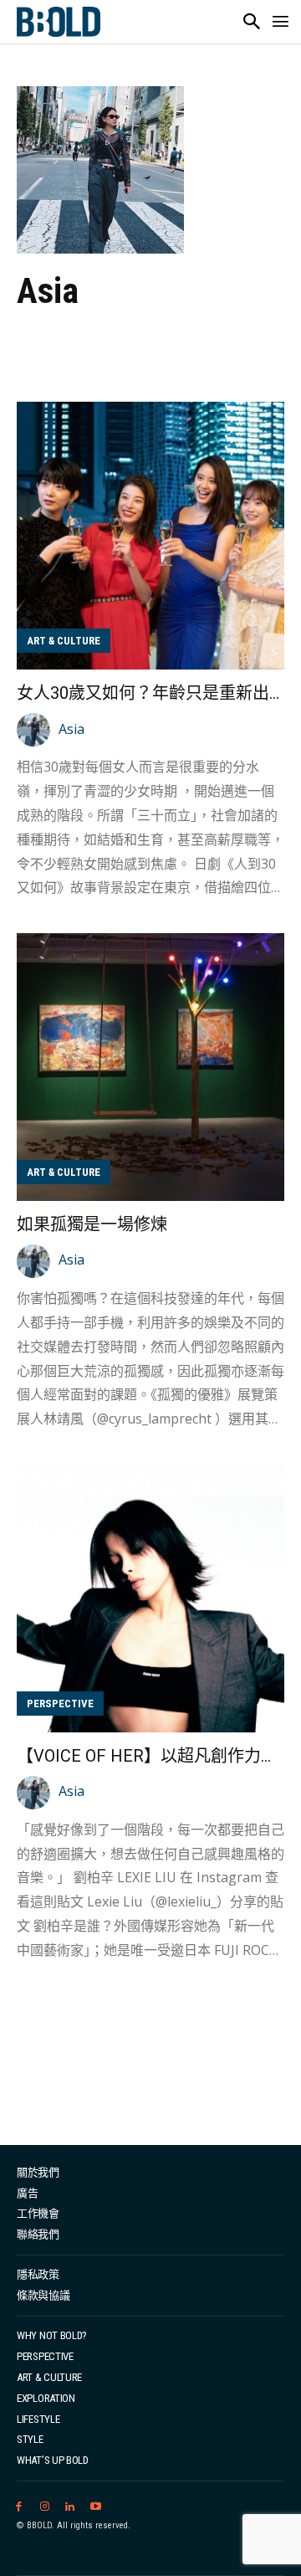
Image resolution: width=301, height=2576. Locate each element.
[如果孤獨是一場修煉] (150, 1067)
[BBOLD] (59, 22)
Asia (71, 729)
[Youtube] (96, 2507)
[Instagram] (45, 2507)
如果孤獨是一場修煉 (92, 1224)
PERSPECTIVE (60, 1704)
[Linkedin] (71, 2507)
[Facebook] (19, 2507)
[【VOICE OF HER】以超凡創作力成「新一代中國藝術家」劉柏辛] (150, 1598)
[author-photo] (36, 730)
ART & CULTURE (64, 641)
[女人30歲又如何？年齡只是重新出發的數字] (150, 536)
